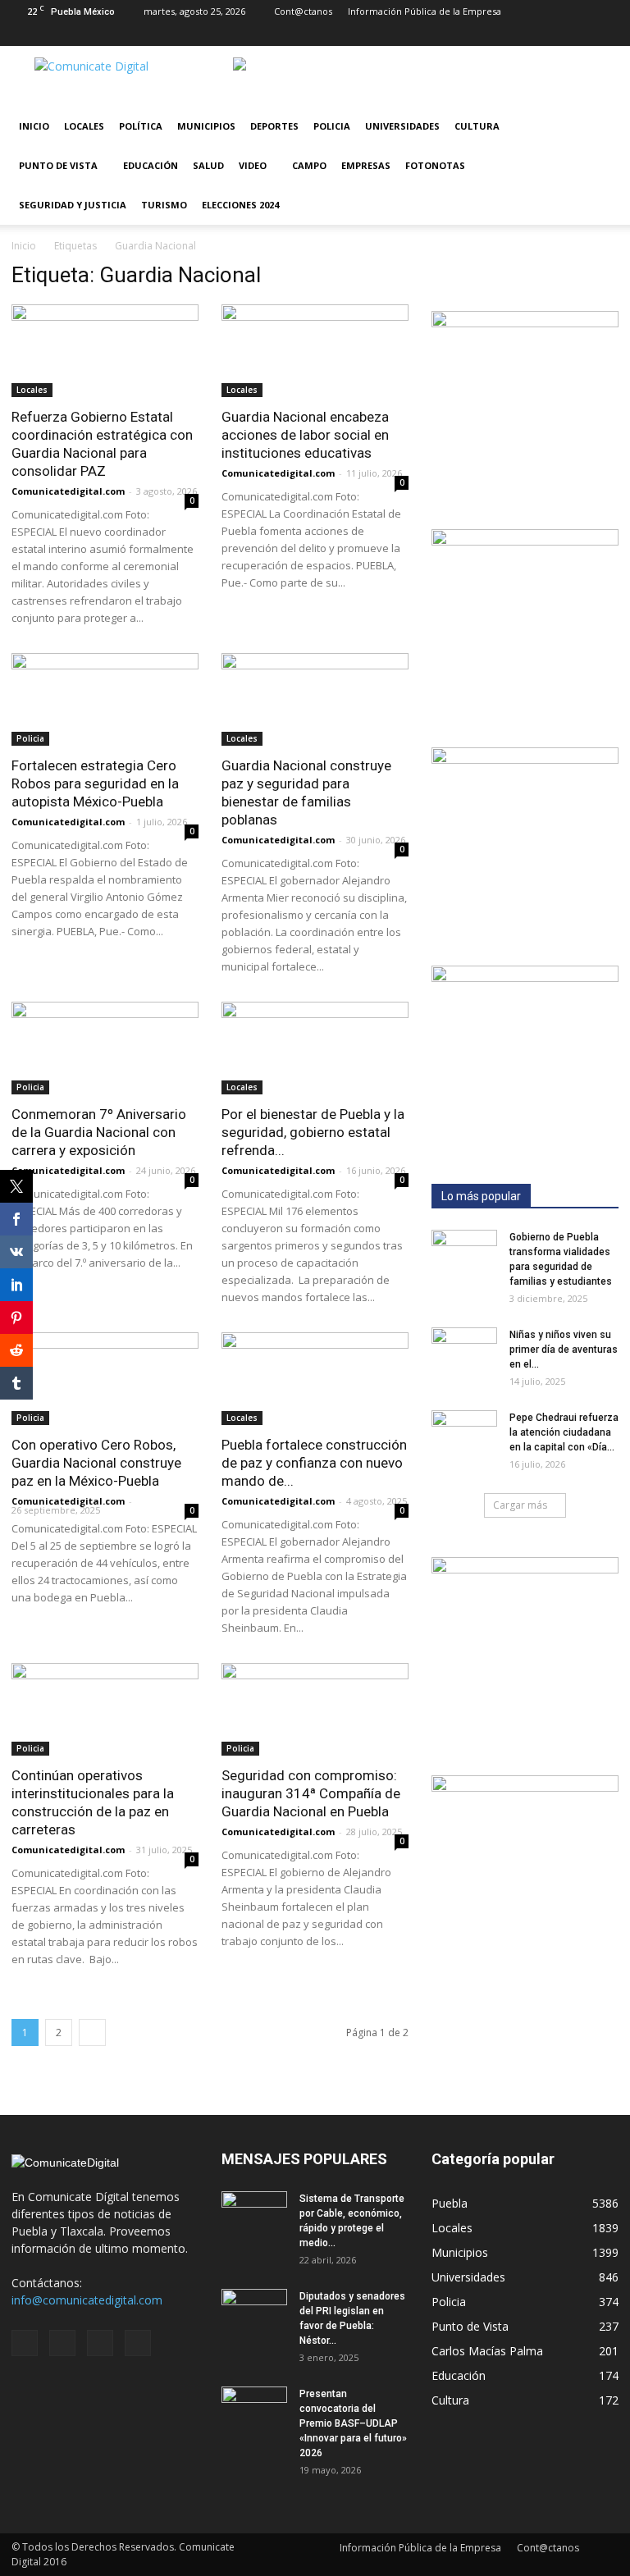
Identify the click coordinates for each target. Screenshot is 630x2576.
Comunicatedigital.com (68, 491)
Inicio (34, 126)
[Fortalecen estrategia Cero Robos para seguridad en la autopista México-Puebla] (105, 699)
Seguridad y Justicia (73, 205)
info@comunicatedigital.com (87, 2300)
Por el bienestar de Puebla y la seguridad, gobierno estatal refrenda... (313, 1132)
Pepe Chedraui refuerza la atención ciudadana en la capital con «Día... (564, 1432)
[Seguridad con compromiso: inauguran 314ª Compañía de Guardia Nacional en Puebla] (315, 1709)
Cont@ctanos (303, 11)
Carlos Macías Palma (487, 2351)
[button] (599, 166)
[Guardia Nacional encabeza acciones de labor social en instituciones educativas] (315, 351)
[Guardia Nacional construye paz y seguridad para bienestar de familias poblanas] (315, 699)
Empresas (366, 165)
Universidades (402, 126)
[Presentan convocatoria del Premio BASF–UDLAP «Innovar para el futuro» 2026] (254, 2409)
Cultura (477, 126)
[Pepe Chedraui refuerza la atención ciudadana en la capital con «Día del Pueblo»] (464, 1433)
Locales (84, 126)
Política (141, 126)
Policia (332, 126)
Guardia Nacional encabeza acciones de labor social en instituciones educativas (305, 435)
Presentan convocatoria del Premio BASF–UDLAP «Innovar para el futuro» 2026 (353, 2423)
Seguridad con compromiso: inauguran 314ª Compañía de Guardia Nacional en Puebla (311, 1793)
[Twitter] (579, 34)
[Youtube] (606, 34)
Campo (309, 165)
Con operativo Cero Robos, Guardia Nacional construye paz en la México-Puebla (96, 1463)
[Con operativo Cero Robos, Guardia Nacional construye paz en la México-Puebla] (105, 1379)
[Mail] (552, 34)
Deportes (274, 126)
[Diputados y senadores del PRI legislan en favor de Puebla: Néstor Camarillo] (254, 2312)
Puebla (450, 2203)
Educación (151, 165)
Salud (208, 165)
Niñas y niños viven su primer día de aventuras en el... (564, 1350)
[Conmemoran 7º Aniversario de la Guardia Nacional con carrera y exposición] (105, 1048)
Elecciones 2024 (240, 205)
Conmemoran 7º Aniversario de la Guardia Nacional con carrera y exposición (99, 1132)
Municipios (206, 126)
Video (253, 165)
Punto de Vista (58, 165)
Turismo (164, 205)
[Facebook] (525, 34)
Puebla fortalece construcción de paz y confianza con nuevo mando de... (314, 1463)
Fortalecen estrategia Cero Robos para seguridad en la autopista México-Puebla (95, 783)
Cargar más (520, 1505)
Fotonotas (435, 165)
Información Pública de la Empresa (425, 11)
